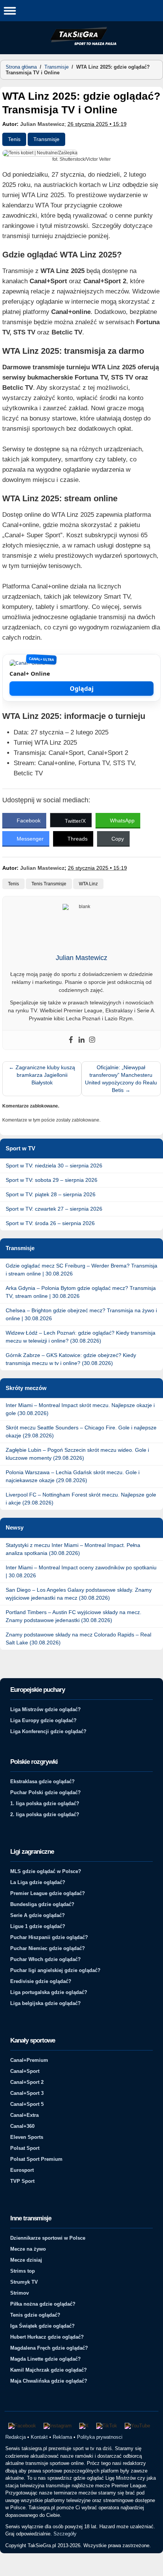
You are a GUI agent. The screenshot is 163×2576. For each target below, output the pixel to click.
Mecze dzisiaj (26, 2260)
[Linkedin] (81, 1040)
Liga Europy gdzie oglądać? (43, 1720)
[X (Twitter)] (84, 2426)
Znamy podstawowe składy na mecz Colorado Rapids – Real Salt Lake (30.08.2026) (78, 1639)
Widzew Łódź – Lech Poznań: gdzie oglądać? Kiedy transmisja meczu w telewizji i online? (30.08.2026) (81, 1337)
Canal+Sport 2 (27, 2082)
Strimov (20, 2293)
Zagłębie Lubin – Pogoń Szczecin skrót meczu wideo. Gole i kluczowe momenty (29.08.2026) (77, 1454)
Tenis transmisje (49, 884)
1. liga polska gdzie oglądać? (45, 1803)
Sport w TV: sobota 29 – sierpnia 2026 (52, 1180)
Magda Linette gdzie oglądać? (45, 2359)
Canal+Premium (29, 2060)
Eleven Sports (27, 2137)
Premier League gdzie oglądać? (48, 1893)
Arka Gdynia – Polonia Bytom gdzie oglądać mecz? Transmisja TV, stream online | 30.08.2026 (81, 1292)
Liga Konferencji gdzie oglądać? (48, 1731)
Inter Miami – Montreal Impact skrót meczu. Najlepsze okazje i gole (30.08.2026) (80, 1409)
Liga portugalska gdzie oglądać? (49, 1992)
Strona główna (21, 67)
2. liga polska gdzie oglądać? (45, 1814)
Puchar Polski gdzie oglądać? (45, 1792)
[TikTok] (107, 2426)
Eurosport (22, 2170)
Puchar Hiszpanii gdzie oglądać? (49, 1937)
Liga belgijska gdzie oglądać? (45, 2003)
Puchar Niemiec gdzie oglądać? (48, 1948)
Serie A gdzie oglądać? (38, 1915)
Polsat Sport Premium (36, 2159)
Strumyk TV (24, 2282)
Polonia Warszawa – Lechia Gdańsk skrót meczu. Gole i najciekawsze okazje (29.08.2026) (73, 1476)
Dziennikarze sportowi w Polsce (48, 2238)
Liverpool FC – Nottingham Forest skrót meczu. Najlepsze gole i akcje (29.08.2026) (81, 1499)
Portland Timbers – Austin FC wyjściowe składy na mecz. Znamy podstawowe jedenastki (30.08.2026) (74, 1616)
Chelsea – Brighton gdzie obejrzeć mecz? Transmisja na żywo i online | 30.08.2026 (81, 1314)
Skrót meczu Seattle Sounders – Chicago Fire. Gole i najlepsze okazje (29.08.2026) (81, 1432)
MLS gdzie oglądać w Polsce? (46, 1871)
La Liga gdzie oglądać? (38, 1882)
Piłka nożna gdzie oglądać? (43, 2304)
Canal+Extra (24, 2115)
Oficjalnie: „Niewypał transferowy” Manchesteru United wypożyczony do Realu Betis (121, 1079)
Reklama (62, 2437)
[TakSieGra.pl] (81, 44)
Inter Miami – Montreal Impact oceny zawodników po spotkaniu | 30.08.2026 (81, 1571)
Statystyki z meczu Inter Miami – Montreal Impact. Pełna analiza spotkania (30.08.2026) (73, 1549)
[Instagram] (92, 1040)
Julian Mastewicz (42, 124)
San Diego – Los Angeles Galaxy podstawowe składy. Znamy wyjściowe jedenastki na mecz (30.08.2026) (79, 1594)
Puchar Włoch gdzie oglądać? (45, 1959)
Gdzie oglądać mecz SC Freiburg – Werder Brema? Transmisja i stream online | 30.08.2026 (81, 1270)
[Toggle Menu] (10, 10)
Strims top (23, 2271)
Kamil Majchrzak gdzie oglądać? (49, 2370)
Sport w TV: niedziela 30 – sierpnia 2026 (54, 1166)
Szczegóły (65, 2534)
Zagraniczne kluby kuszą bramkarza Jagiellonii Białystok (42, 1075)
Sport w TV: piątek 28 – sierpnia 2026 (51, 1194)
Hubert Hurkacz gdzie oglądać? (47, 2337)
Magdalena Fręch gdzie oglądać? (49, 2348)
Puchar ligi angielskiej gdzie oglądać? (55, 1970)
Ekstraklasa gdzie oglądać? (42, 1781)
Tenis (14, 139)
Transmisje (56, 67)
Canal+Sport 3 (27, 2093)
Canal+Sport (25, 2071)
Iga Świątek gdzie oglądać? (42, 2326)
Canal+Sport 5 (27, 2104)
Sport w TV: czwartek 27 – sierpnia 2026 (54, 1209)
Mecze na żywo (28, 2249)
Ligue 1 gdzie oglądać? (38, 1926)
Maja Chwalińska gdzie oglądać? (49, 2381)
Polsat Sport (25, 2148)
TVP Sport (22, 2181)
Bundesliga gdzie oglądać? (42, 1904)
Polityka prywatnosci (100, 2437)
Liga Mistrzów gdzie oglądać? (45, 1709)
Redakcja (16, 2437)
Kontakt (39, 2437)
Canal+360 (22, 2126)
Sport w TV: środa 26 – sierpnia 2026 (50, 1223)
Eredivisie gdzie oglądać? (41, 1981)
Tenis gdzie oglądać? (35, 2315)
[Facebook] (71, 1040)
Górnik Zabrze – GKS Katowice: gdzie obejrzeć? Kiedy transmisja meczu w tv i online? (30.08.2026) (71, 1359)
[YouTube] (137, 2426)
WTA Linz (88, 884)
